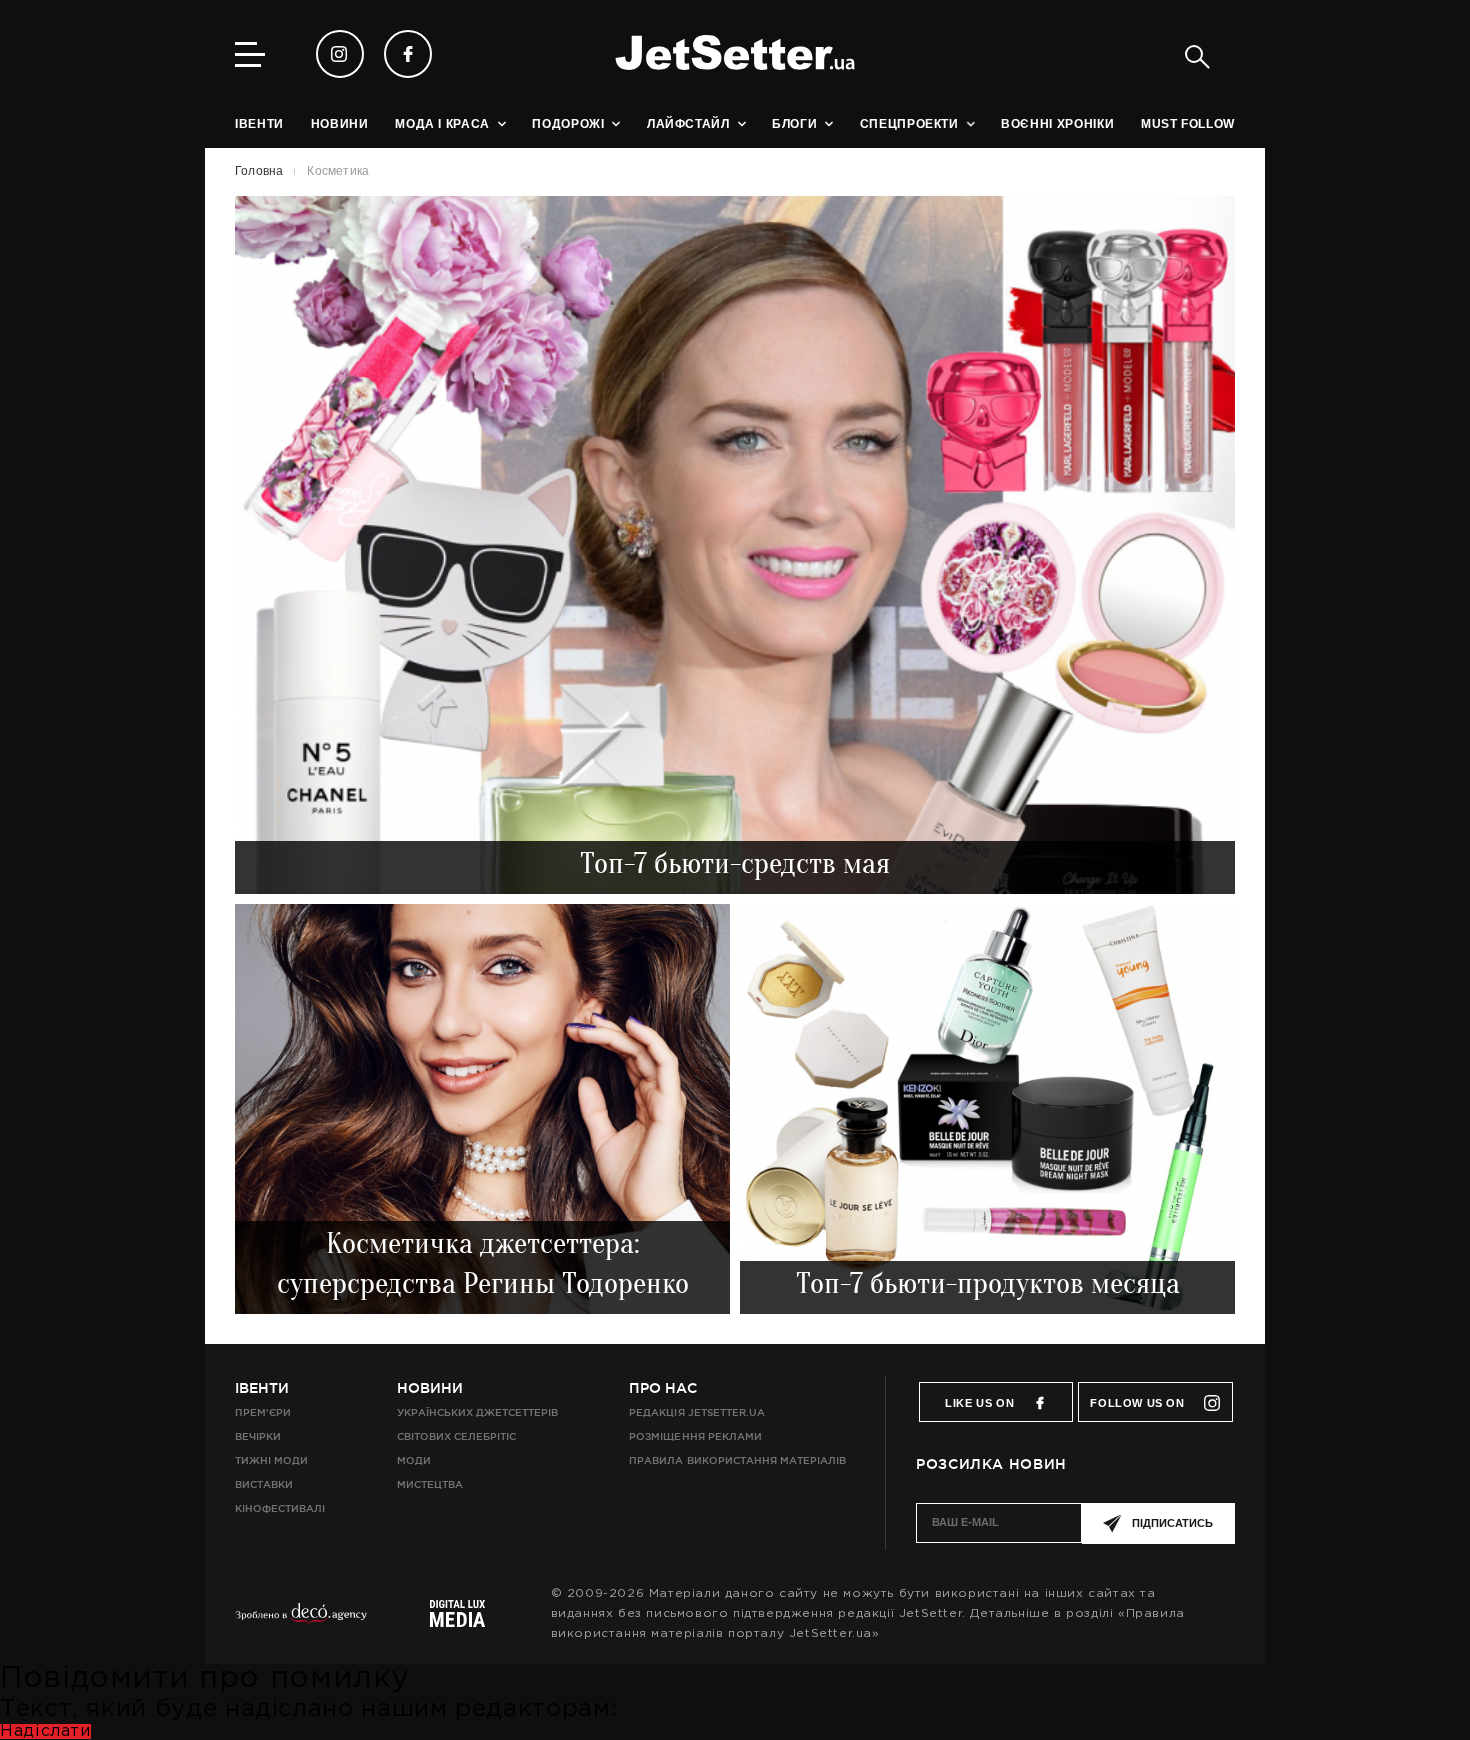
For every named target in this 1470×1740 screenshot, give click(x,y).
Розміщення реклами (695, 1436)
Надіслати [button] (45, 1731)
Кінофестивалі (280, 1508)
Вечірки (258, 1436)
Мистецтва (430, 1484)
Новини (430, 1388)
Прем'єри (263, 1412)
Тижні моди (271, 1460)
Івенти (262, 1388)
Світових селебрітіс (456, 1436)
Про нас (663, 1388)
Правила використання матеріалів (737, 1460)
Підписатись (1172, 1523)
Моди (414, 1460)
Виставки (264, 1484)
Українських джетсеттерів (477, 1412)
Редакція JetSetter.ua (696, 1412)
